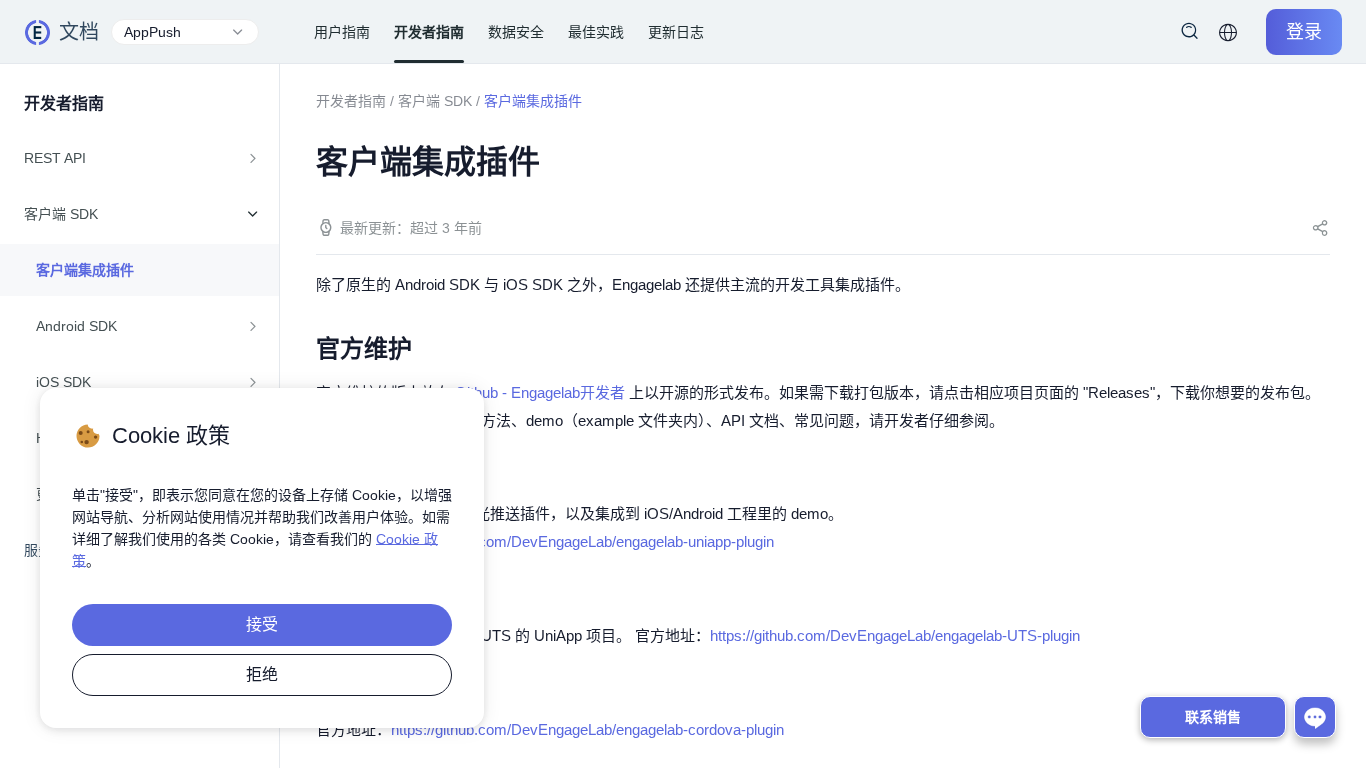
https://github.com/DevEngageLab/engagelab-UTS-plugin (895, 635)
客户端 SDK (435, 101)
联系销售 (1213, 717)
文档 (79, 32)
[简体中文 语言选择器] (1228, 32)
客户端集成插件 (85, 270)
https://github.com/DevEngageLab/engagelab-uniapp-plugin (582, 541)
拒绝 (262, 674)
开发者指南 (351, 101)
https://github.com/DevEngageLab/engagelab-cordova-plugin (587, 729)
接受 (262, 624)
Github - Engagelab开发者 (540, 392)
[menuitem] (139, 158)
